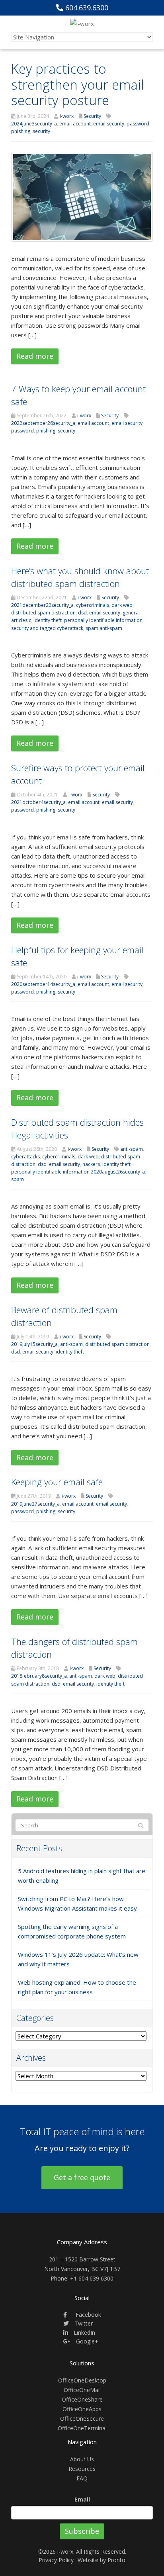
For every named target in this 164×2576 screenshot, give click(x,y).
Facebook (88, 2315)
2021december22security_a (42, 605)
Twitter (83, 2323)
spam (18, 1179)
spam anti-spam (104, 628)
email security (109, 124)
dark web (122, 605)
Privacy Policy (56, 2560)
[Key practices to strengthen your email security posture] (82, 196)
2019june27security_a (35, 1504)
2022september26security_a (43, 423)
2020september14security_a (43, 984)
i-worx (67, 116)
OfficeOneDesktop (82, 2380)
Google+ (86, 2341)
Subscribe (82, 2531)
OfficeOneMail (82, 2390)
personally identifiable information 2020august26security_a (78, 1172)
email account (75, 124)
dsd (82, 613)
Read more (35, 356)
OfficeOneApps (82, 2409)
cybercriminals (93, 605)
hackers (91, 1164)
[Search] (141, 1826)
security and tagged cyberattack (47, 628)
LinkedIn (84, 2332)
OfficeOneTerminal (82, 2428)
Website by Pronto (102, 2560)
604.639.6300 (86, 8)
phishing (21, 131)
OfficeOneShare (82, 2399)
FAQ (82, 2478)
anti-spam (132, 1149)
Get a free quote (82, 2177)
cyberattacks (25, 1157)
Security (92, 116)
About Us (82, 2459)
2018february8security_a (39, 1676)
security (41, 131)
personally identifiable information (103, 620)
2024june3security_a (34, 124)
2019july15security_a (34, 1344)
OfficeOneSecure (82, 2419)
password (138, 124)
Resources (82, 2469)
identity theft (48, 620)
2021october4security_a (38, 802)
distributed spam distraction (43, 613)
